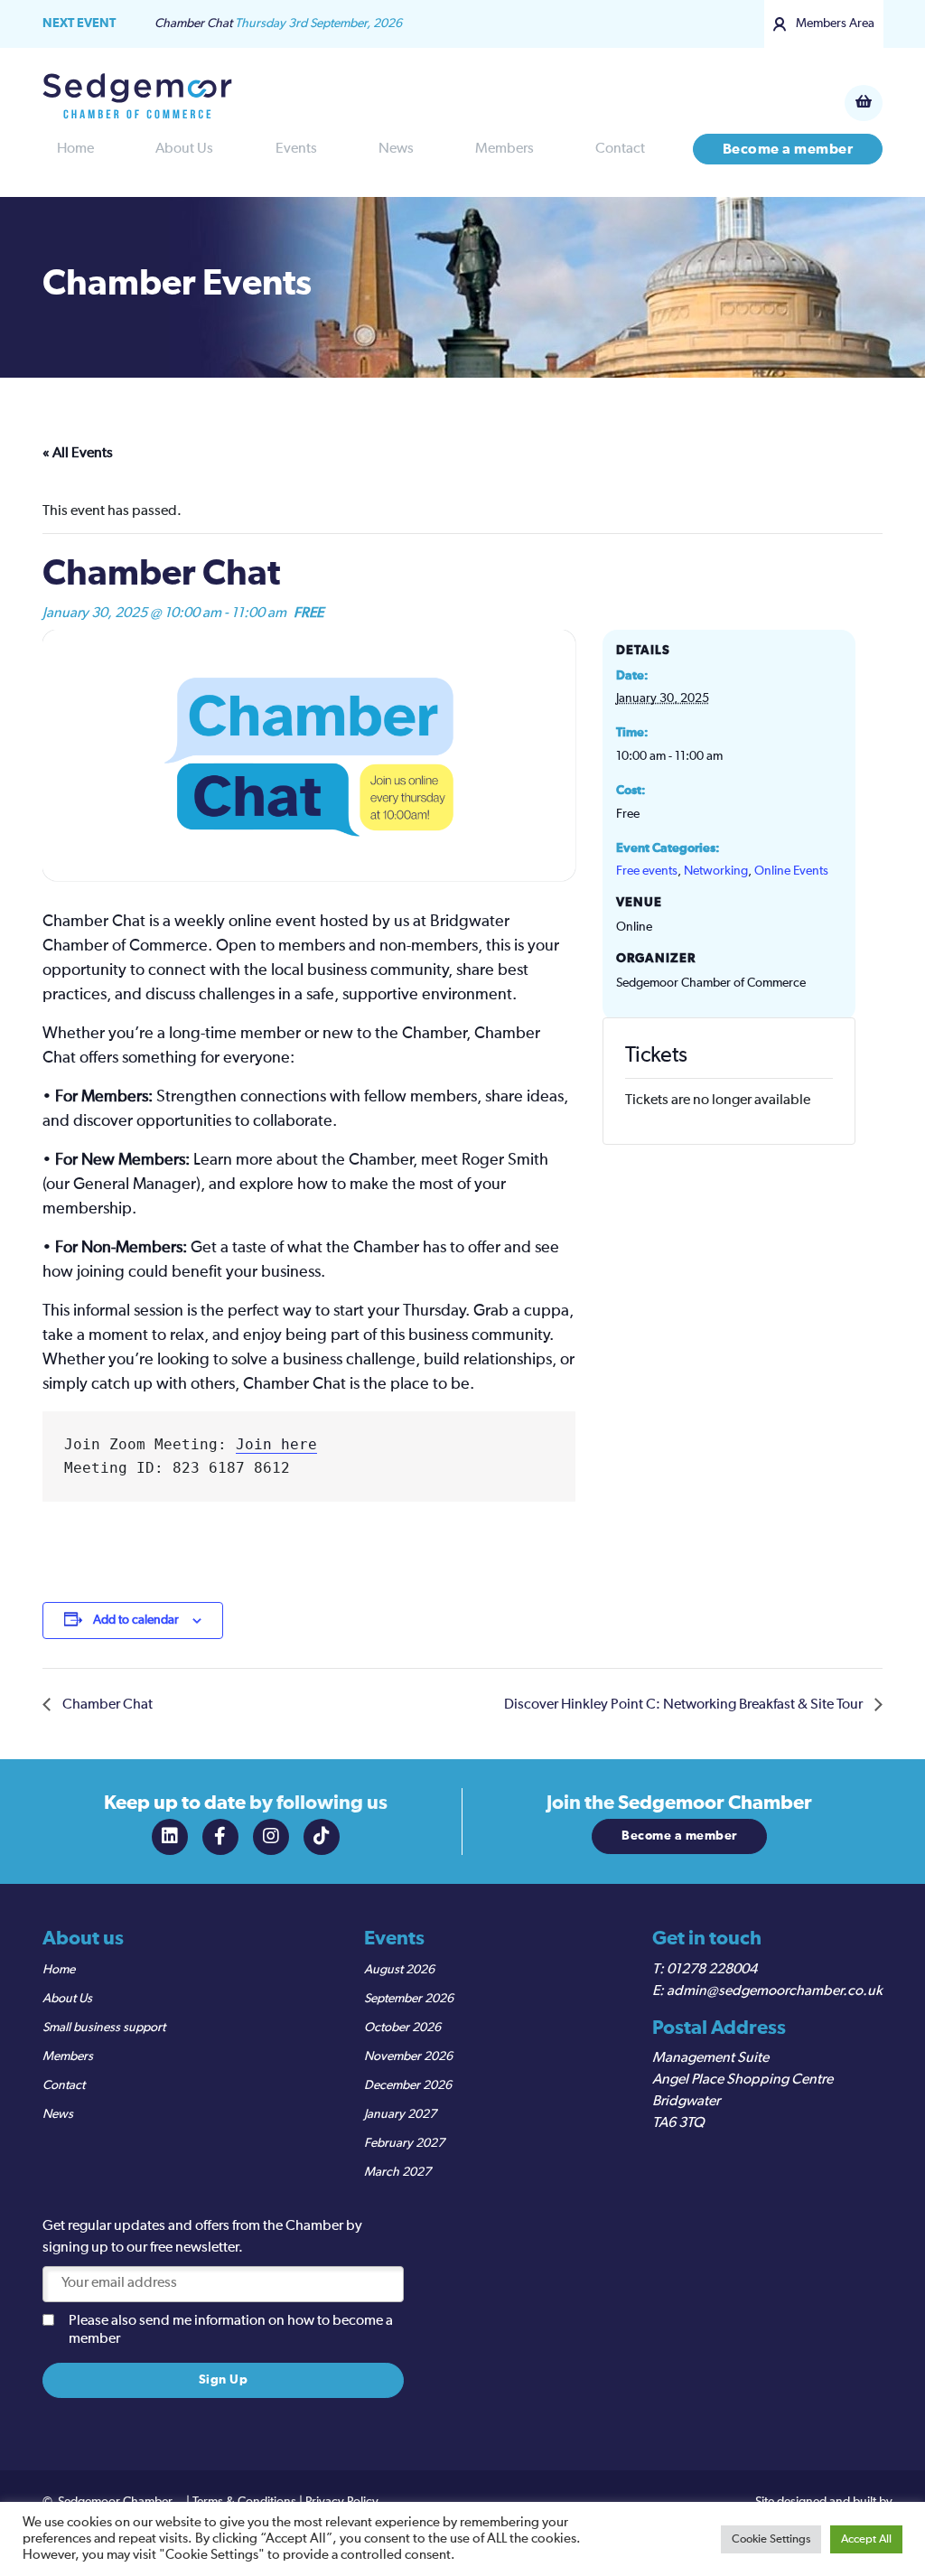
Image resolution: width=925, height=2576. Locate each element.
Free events (647, 871)
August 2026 (399, 1970)
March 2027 (397, 2172)
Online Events (791, 871)
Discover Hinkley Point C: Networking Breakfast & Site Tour (685, 1705)
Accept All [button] (866, 2539)
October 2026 (402, 2028)
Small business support (104, 2028)
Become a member (788, 149)
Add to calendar (136, 1620)
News (396, 149)
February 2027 (404, 2143)
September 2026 (409, 1999)
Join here (276, 1444)
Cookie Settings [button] (771, 2539)
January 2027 (400, 2114)
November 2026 (408, 2056)
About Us (184, 149)
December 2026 (408, 2085)
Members (505, 149)
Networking (716, 871)
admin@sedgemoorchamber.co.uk (775, 1991)
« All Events (78, 454)
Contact (620, 149)
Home (75, 149)
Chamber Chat (106, 1705)
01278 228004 (712, 1970)
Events (296, 149)
